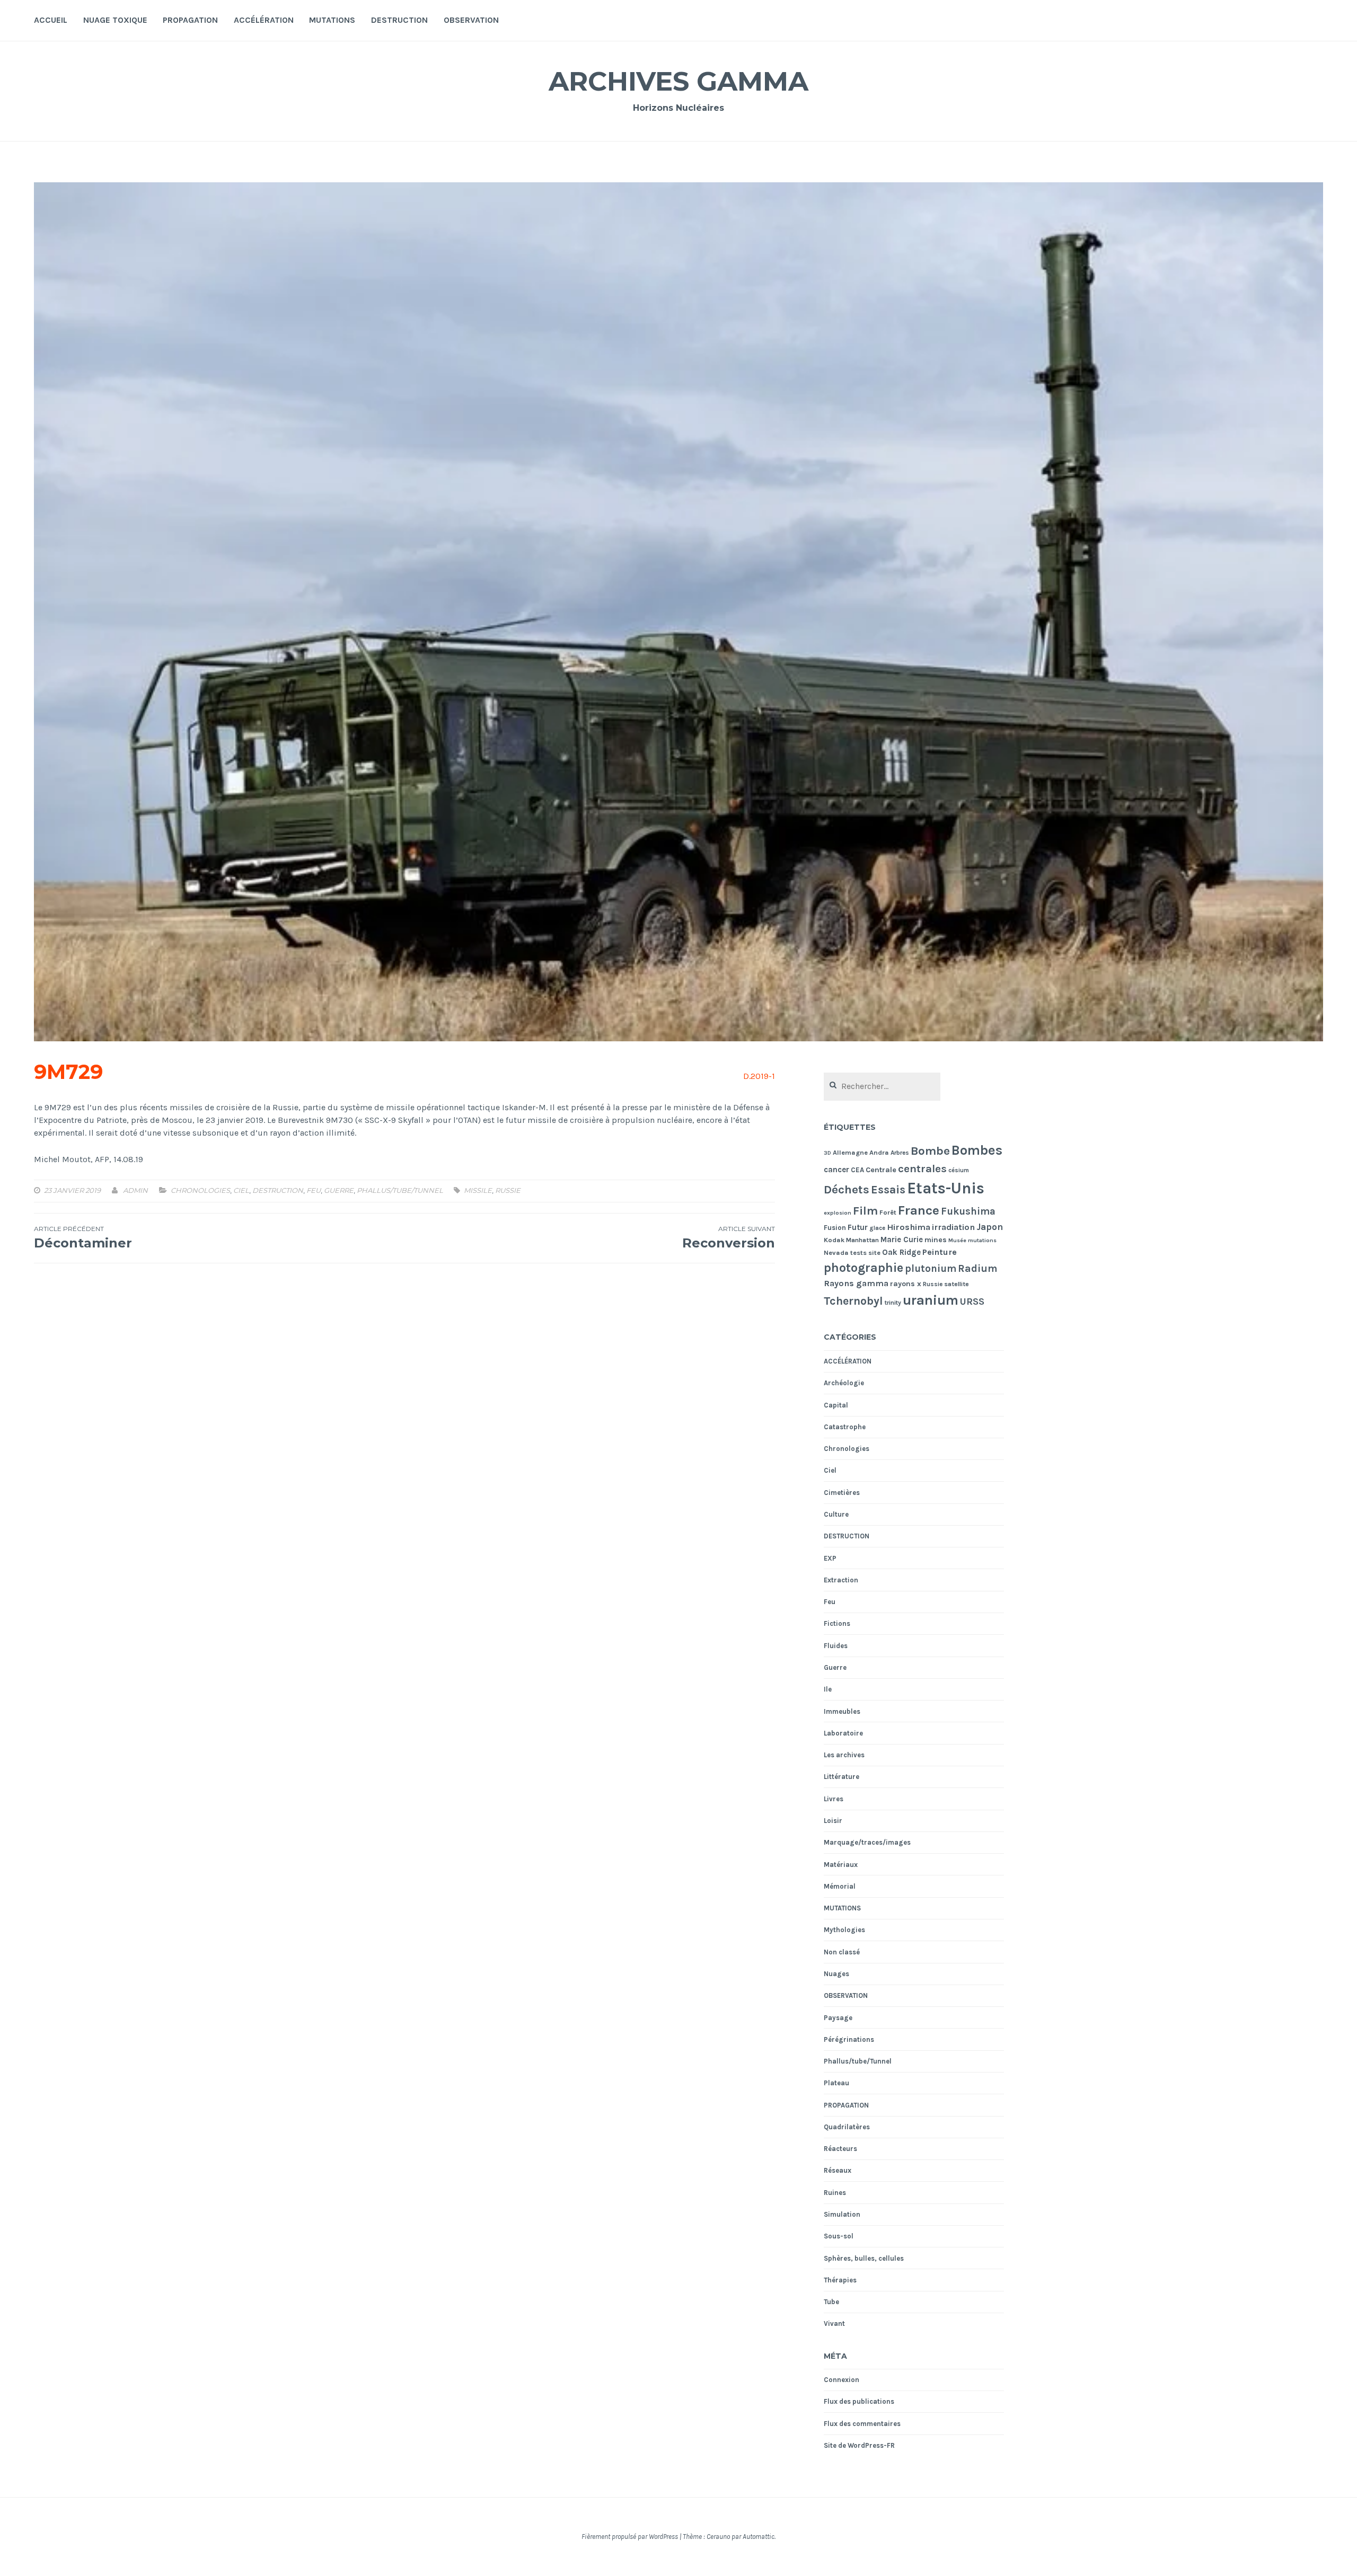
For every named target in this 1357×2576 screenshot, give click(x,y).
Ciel (241, 1190)
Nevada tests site (852, 1252)
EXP (830, 1558)
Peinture (940, 1252)
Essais (888, 1189)
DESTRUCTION (399, 20)
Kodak (834, 1240)
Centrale (881, 1170)
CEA (857, 1170)
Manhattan (862, 1240)
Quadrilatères (847, 2127)
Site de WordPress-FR (859, 2445)
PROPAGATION (190, 20)
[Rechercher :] (882, 1087)
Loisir (833, 1821)
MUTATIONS (332, 20)
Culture (836, 1514)
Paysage (838, 2018)
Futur (858, 1227)
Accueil (51, 20)
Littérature (841, 1777)
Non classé (842, 1952)
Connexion (841, 2380)
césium (959, 1170)
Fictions (837, 1623)
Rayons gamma (856, 1283)
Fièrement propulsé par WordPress (630, 2537)
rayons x (906, 1284)
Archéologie (844, 1383)
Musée (957, 1240)
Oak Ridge (901, 1252)
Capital (836, 1405)
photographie (863, 1268)
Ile (828, 1689)
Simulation (842, 2214)
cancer (836, 1170)
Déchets (847, 1189)
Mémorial (840, 1886)
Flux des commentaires (862, 2424)
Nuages (836, 1974)
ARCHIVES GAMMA (678, 81)
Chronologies (200, 1190)
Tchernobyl (853, 1301)
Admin (135, 1190)
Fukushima (968, 1211)
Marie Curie (902, 1240)
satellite (957, 1284)
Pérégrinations (849, 2039)
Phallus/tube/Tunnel (400, 1190)
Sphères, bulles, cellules (864, 2258)
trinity (893, 1303)
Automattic (759, 2537)
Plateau (836, 2083)
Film (865, 1211)
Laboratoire (843, 1733)
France (919, 1210)
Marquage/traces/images (867, 1842)
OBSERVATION (471, 20)
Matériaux (841, 1865)
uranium (931, 1300)
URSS (972, 1302)
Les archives (844, 1755)
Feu (314, 1190)
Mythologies (844, 1930)
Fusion (835, 1228)
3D (827, 1153)
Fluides (836, 1646)
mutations (982, 1240)
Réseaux (838, 2170)
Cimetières (842, 1493)
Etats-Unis (946, 1188)
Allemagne (850, 1152)
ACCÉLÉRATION (264, 20)
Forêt (888, 1212)
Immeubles (842, 1711)
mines (936, 1240)
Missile (478, 1190)
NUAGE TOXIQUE (115, 20)
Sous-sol (839, 2236)
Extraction (841, 1580)
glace (877, 1228)
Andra (879, 1152)
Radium (978, 1268)
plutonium (931, 1269)
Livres (834, 1799)
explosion (838, 1213)
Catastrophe (845, 1427)
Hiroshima (909, 1227)
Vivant (834, 2323)
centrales (922, 1169)
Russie (508, 1190)
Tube (831, 2302)
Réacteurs (840, 2149)
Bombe (930, 1151)
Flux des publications (859, 2401)
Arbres (900, 1153)
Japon (990, 1227)
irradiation (953, 1227)
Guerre (339, 1190)
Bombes (977, 1150)
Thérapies (840, 2280)
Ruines (835, 2193)
